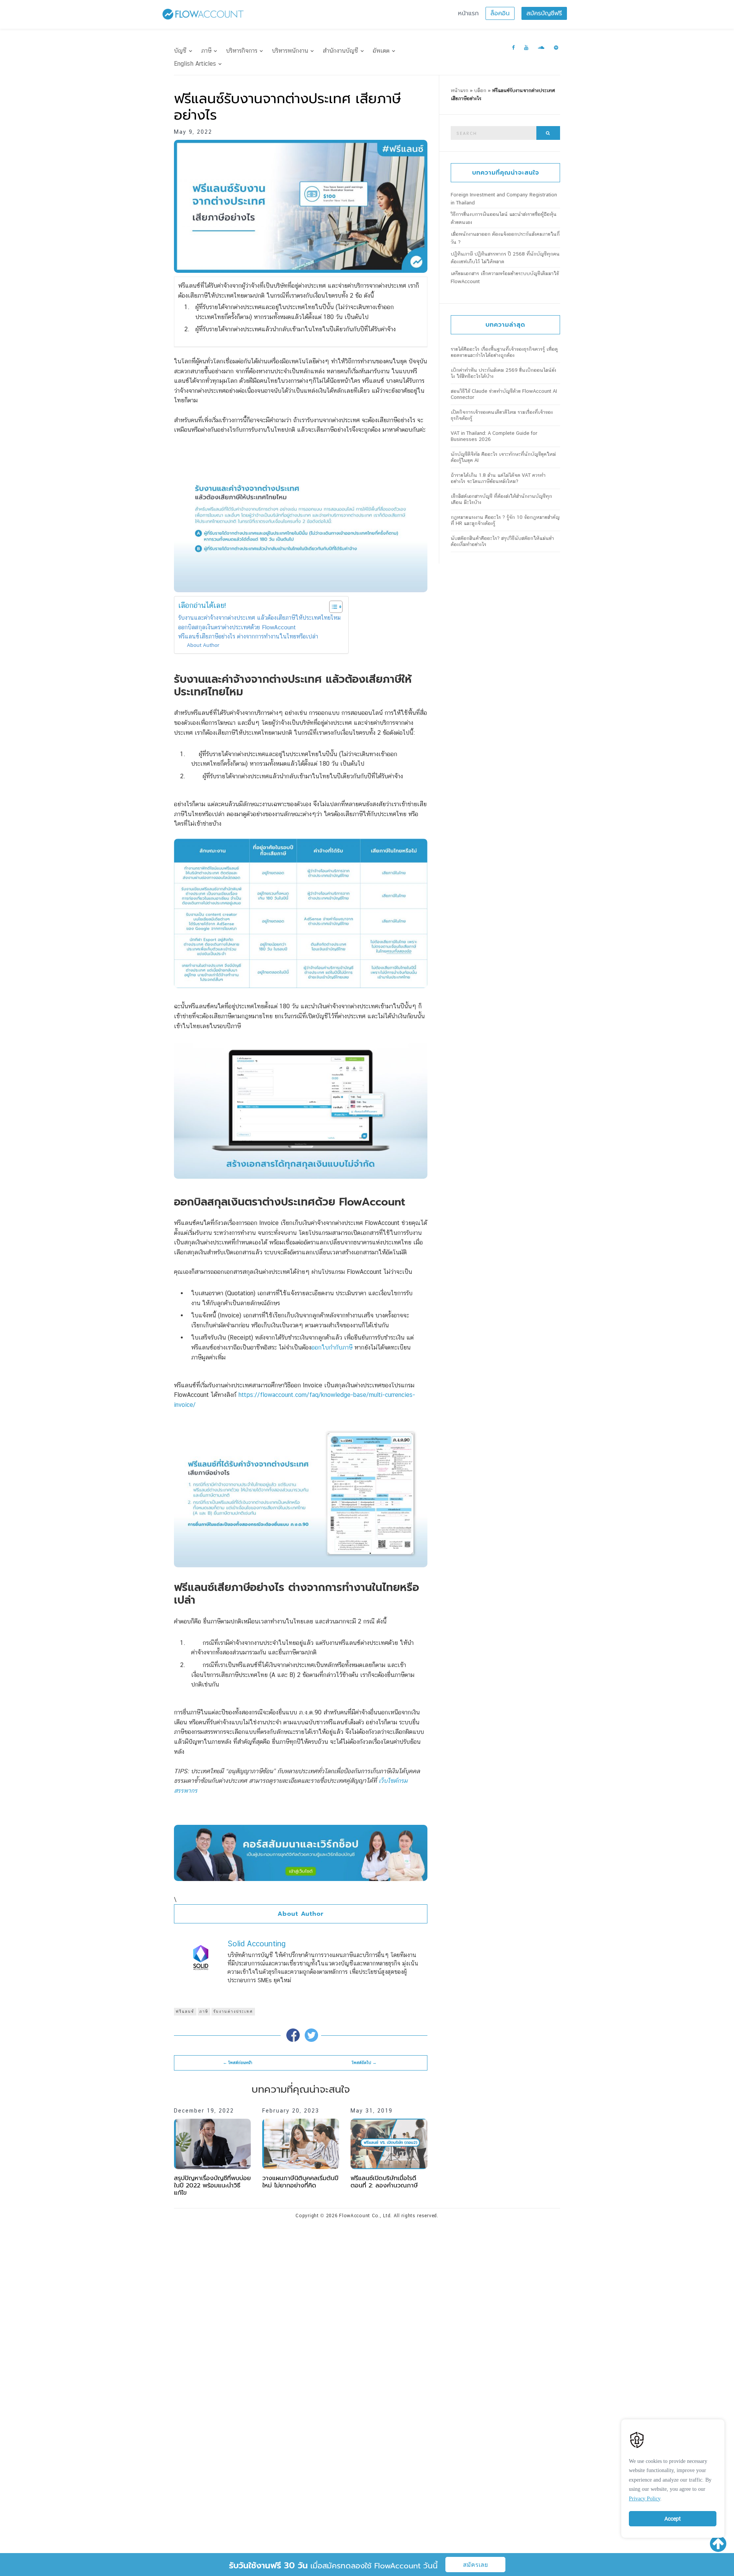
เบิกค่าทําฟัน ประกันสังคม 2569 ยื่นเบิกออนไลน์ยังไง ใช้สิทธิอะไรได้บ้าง (503, 373)
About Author (203, 645)
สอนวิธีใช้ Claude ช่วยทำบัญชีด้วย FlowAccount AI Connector (504, 394)
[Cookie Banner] (673, 2477)
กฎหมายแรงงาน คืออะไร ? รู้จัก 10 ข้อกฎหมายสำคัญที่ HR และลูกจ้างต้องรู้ (505, 520)
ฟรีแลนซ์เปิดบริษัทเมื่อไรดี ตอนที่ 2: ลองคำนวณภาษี (384, 2182)
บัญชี (180, 51)
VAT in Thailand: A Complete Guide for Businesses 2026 (494, 436)
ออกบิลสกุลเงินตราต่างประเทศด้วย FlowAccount (237, 627)
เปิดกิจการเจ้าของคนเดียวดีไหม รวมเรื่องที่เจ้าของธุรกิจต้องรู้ (502, 415)
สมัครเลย (475, 2565)
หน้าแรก (468, 13)
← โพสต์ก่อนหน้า (238, 2063)
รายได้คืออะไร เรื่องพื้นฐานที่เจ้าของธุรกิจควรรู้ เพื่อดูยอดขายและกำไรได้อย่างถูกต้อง (504, 352)
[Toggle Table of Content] (332, 607)
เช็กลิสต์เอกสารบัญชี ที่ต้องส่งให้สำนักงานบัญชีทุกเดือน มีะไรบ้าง (501, 499)
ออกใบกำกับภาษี (332, 1347)
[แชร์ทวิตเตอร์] (311, 2035)
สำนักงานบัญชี (340, 51)
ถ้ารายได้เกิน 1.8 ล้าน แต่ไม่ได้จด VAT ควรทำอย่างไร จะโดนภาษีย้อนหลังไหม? (498, 478)
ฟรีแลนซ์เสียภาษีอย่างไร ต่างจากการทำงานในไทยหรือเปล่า (248, 636)
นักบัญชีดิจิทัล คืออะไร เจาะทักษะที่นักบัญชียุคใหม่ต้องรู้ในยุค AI (503, 457)
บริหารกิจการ (242, 51)
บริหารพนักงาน (290, 51)
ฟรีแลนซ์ (185, 2011)
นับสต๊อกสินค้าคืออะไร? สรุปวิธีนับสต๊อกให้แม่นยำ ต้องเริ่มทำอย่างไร (502, 541)
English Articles (195, 64)
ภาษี (206, 51)
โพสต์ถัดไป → (364, 2063)
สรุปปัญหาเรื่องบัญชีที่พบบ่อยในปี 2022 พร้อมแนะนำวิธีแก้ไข (212, 2186)
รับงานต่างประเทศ (233, 2011)
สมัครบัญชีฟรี (544, 13)
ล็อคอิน (500, 13)
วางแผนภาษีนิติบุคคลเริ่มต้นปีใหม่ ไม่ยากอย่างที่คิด (300, 2182)
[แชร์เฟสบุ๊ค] (293, 2035)
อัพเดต (381, 51)
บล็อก (480, 90)
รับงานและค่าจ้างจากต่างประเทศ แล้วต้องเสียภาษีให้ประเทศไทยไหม (259, 618)
